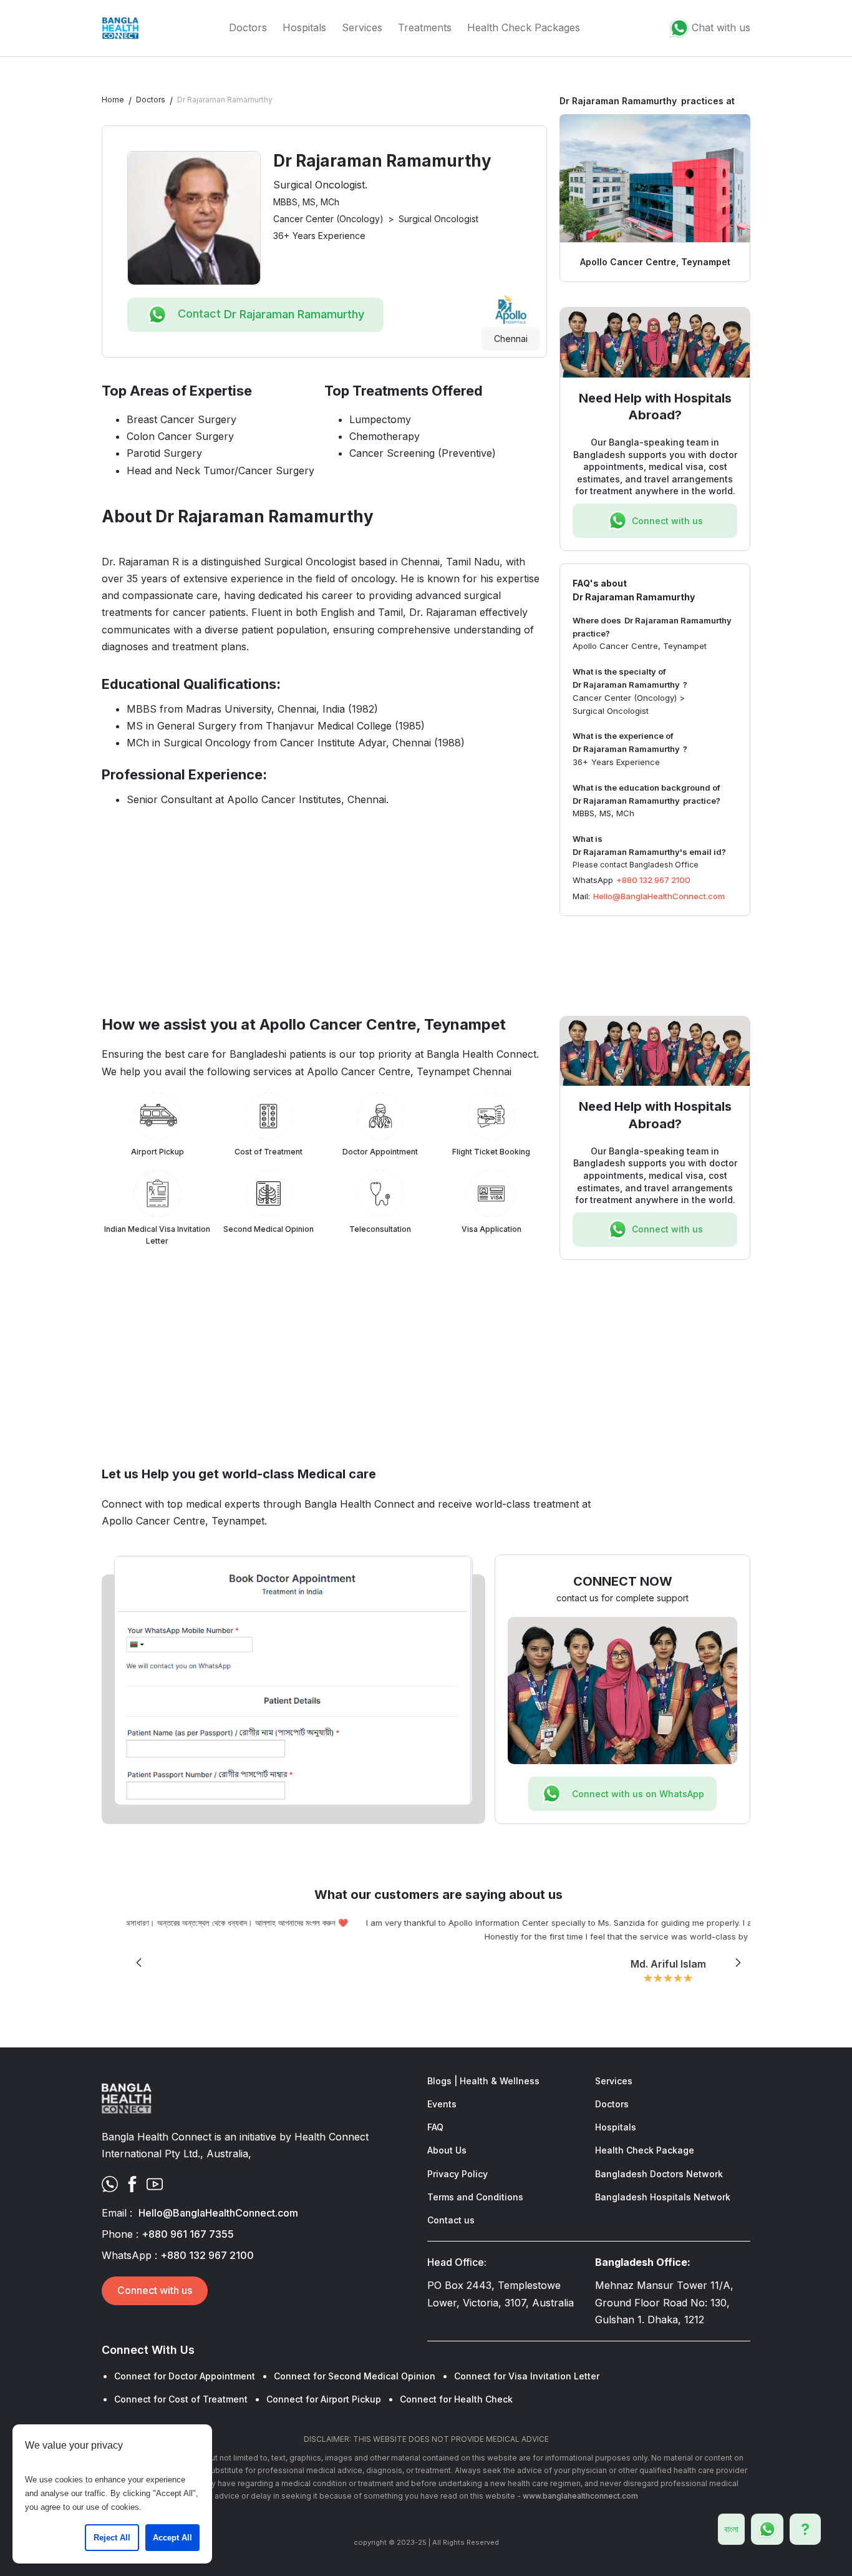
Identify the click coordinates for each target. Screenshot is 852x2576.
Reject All (112, 2538)
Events (442, 2104)
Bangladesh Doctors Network (659, 2174)
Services (362, 27)
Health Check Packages (524, 27)
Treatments (425, 27)
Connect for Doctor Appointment (185, 2376)
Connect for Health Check (456, 2399)
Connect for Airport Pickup (324, 2399)
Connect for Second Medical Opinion (355, 2376)
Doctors (248, 27)
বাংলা (731, 2529)
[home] (120, 28)
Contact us (451, 2220)
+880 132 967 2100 (653, 880)
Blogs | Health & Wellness (483, 2081)
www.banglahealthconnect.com (580, 2496)
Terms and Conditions (475, 2197)
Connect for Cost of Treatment (181, 2399)
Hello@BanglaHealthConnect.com (659, 896)
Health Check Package (645, 2150)
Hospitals (304, 27)
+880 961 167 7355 (188, 2234)
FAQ (435, 2127)
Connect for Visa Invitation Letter (527, 2376)
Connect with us (155, 2290)
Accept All (172, 2538)
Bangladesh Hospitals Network (663, 2197)
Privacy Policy (457, 2174)
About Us (447, 2150)
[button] (139, 1963)
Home (113, 100)
